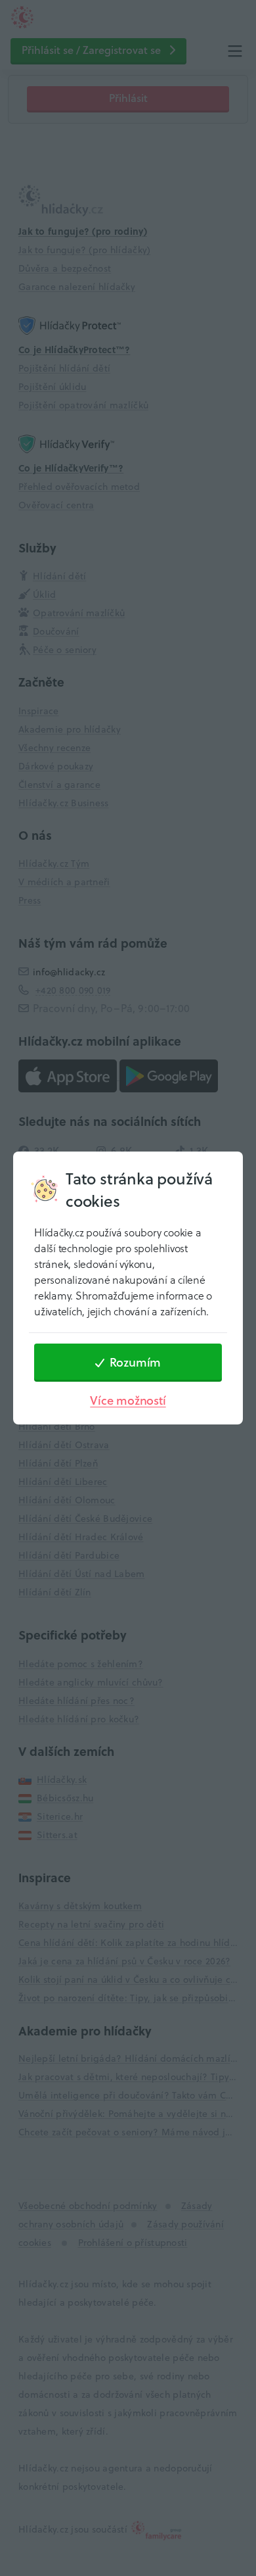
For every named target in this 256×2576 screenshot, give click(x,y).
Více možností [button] (128, 1400)
